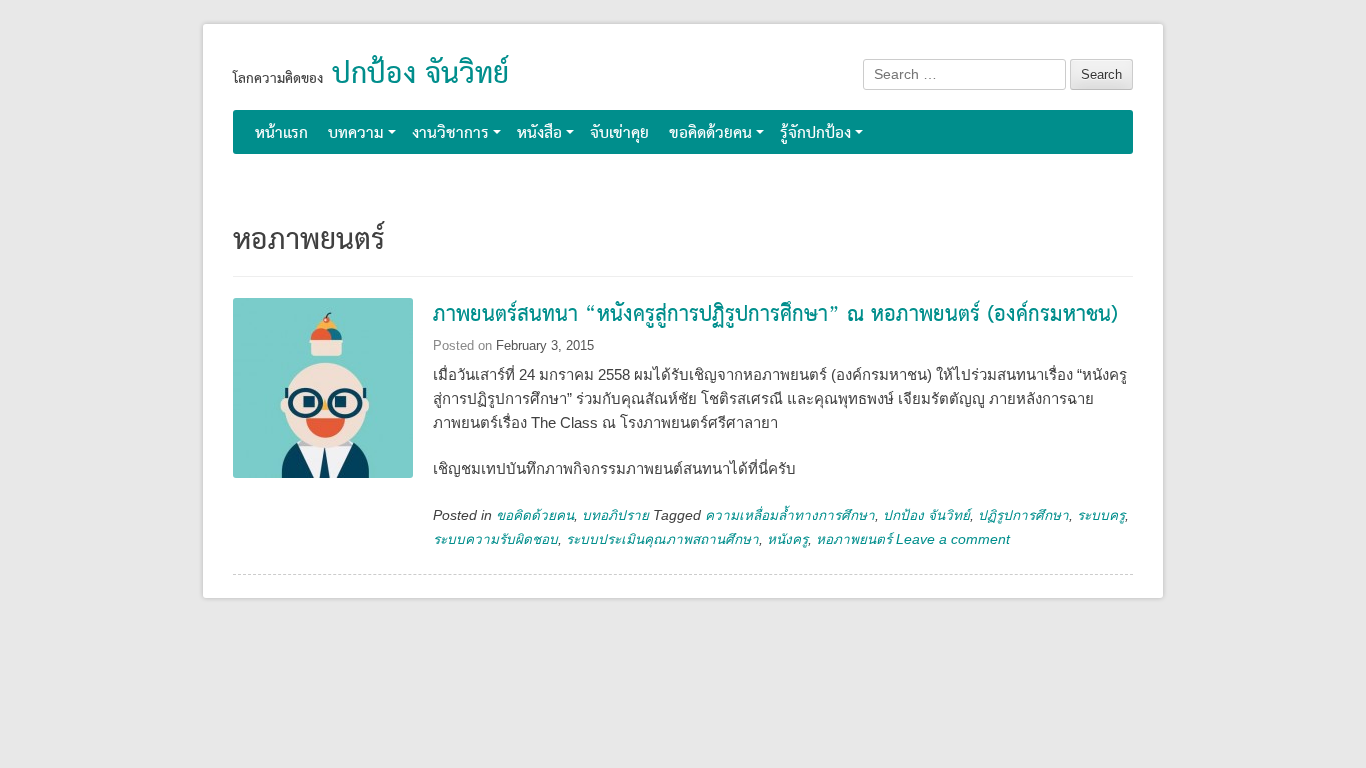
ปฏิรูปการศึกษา (1023, 515)
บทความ (356, 133)
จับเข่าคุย (619, 133)
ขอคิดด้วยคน (710, 133)
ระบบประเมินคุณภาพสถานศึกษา (662, 539)
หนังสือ (539, 133)
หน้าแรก (281, 133)
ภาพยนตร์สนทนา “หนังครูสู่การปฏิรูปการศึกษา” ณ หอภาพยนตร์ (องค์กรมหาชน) (775, 315)
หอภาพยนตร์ (854, 539)
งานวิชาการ (450, 133)
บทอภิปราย (615, 515)
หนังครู (787, 539)
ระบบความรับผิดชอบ (495, 539)
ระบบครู (1101, 515)
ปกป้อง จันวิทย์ (420, 75)
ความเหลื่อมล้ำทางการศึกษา (790, 515)
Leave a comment (953, 539)
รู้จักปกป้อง (815, 133)
